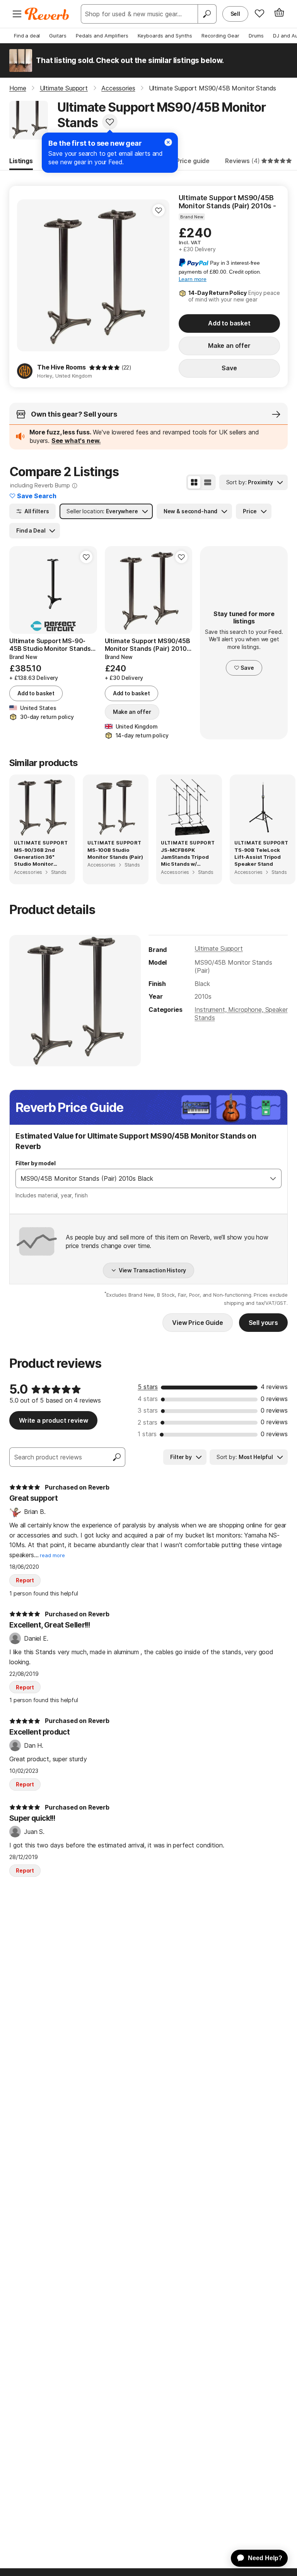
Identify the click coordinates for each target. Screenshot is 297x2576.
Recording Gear (220, 36)
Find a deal (27, 36)
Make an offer (229, 346)
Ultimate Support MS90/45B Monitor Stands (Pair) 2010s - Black (227, 202)
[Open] (273, 1178)
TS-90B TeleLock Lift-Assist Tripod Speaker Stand (258, 857)
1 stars (147, 1434)
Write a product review (53, 1420)
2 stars (148, 1422)
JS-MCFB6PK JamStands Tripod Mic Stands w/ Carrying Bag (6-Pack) (185, 857)
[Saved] (259, 13)
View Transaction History (153, 1270)
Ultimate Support (218, 948)
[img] (104, 368)
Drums (256, 36)
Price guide (193, 161)
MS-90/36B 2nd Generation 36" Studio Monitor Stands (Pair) (34, 857)
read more (52, 1555)
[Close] (168, 142)
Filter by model (36, 1163)
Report (25, 1580)
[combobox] (141, 1178)
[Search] (207, 14)
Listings (21, 161)
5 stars (148, 1387)
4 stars (148, 1399)
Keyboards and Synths (165, 36)
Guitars (58, 36)
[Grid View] (194, 482)
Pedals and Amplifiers (102, 36)
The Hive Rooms (61, 367)
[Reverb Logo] (47, 14)
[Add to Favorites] (110, 122)
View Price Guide (197, 1323)
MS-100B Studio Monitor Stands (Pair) (115, 853)
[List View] (208, 482)
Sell (235, 14)
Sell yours (263, 1323)
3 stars (148, 1410)
